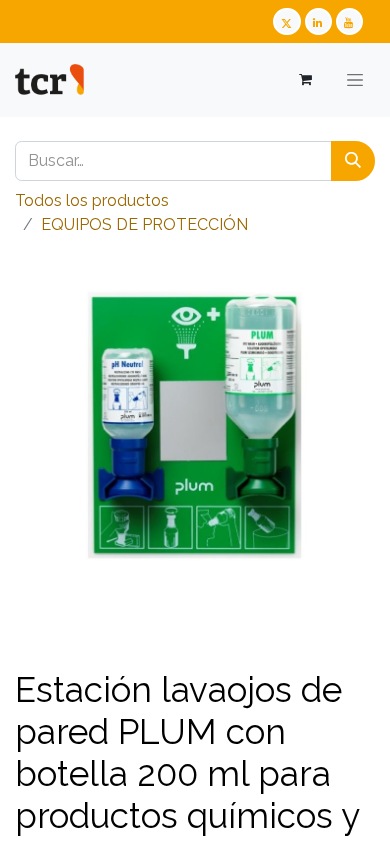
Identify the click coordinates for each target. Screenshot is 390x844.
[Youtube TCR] (349, 21)
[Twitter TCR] (286, 21)
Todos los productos (92, 200)
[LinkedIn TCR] (318, 21)
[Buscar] (353, 161)
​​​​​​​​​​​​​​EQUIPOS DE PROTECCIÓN (144, 224)
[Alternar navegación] (355, 80)
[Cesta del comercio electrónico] (304, 79)
